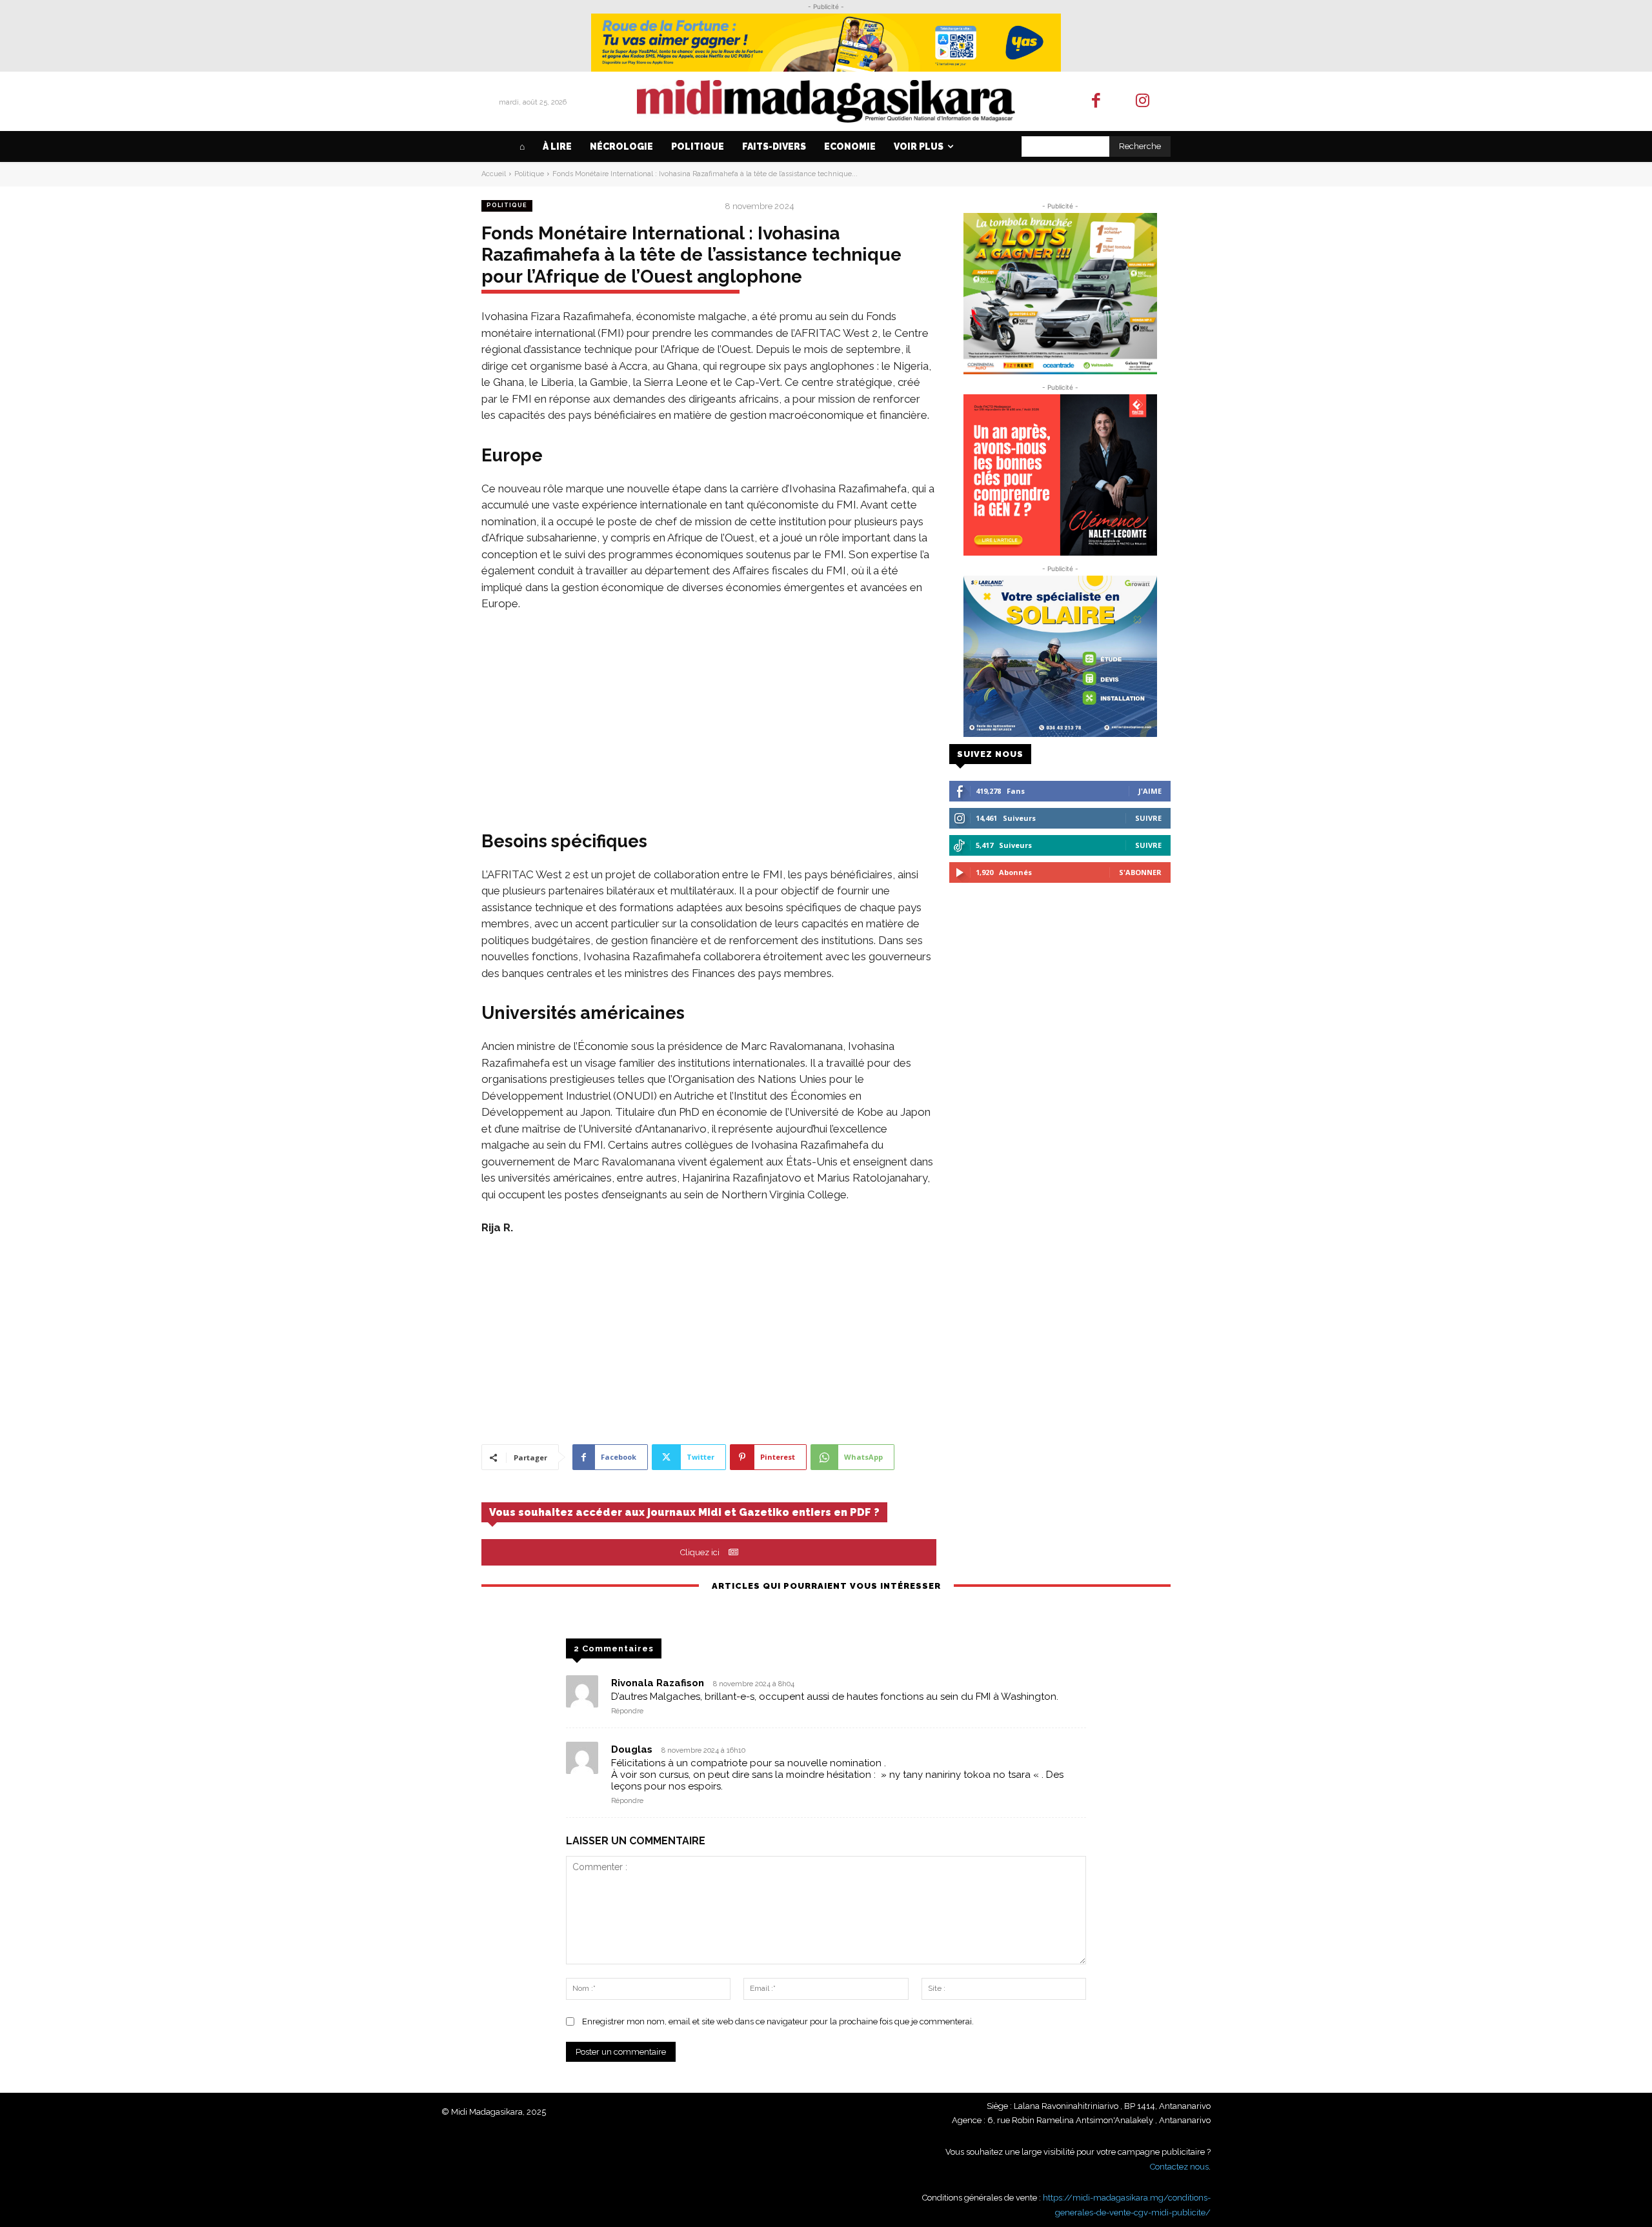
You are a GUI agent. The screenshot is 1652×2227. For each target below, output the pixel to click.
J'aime (1150, 791)
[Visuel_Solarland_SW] (1060, 656)
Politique (529, 174)
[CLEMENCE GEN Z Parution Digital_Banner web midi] (1060, 475)
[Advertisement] (709, 720)
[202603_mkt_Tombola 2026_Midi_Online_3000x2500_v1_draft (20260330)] (1060, 294)
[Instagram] (1143, 102)
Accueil (494, 174)
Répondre (627, 1711)
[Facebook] (1096, 102)
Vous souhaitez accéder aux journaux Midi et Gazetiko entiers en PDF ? (684, 1512)
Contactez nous (1179, 2167)
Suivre (1148, 818)
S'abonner (1140, 872)
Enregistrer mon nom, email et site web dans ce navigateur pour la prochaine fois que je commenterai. (778, 2021)
